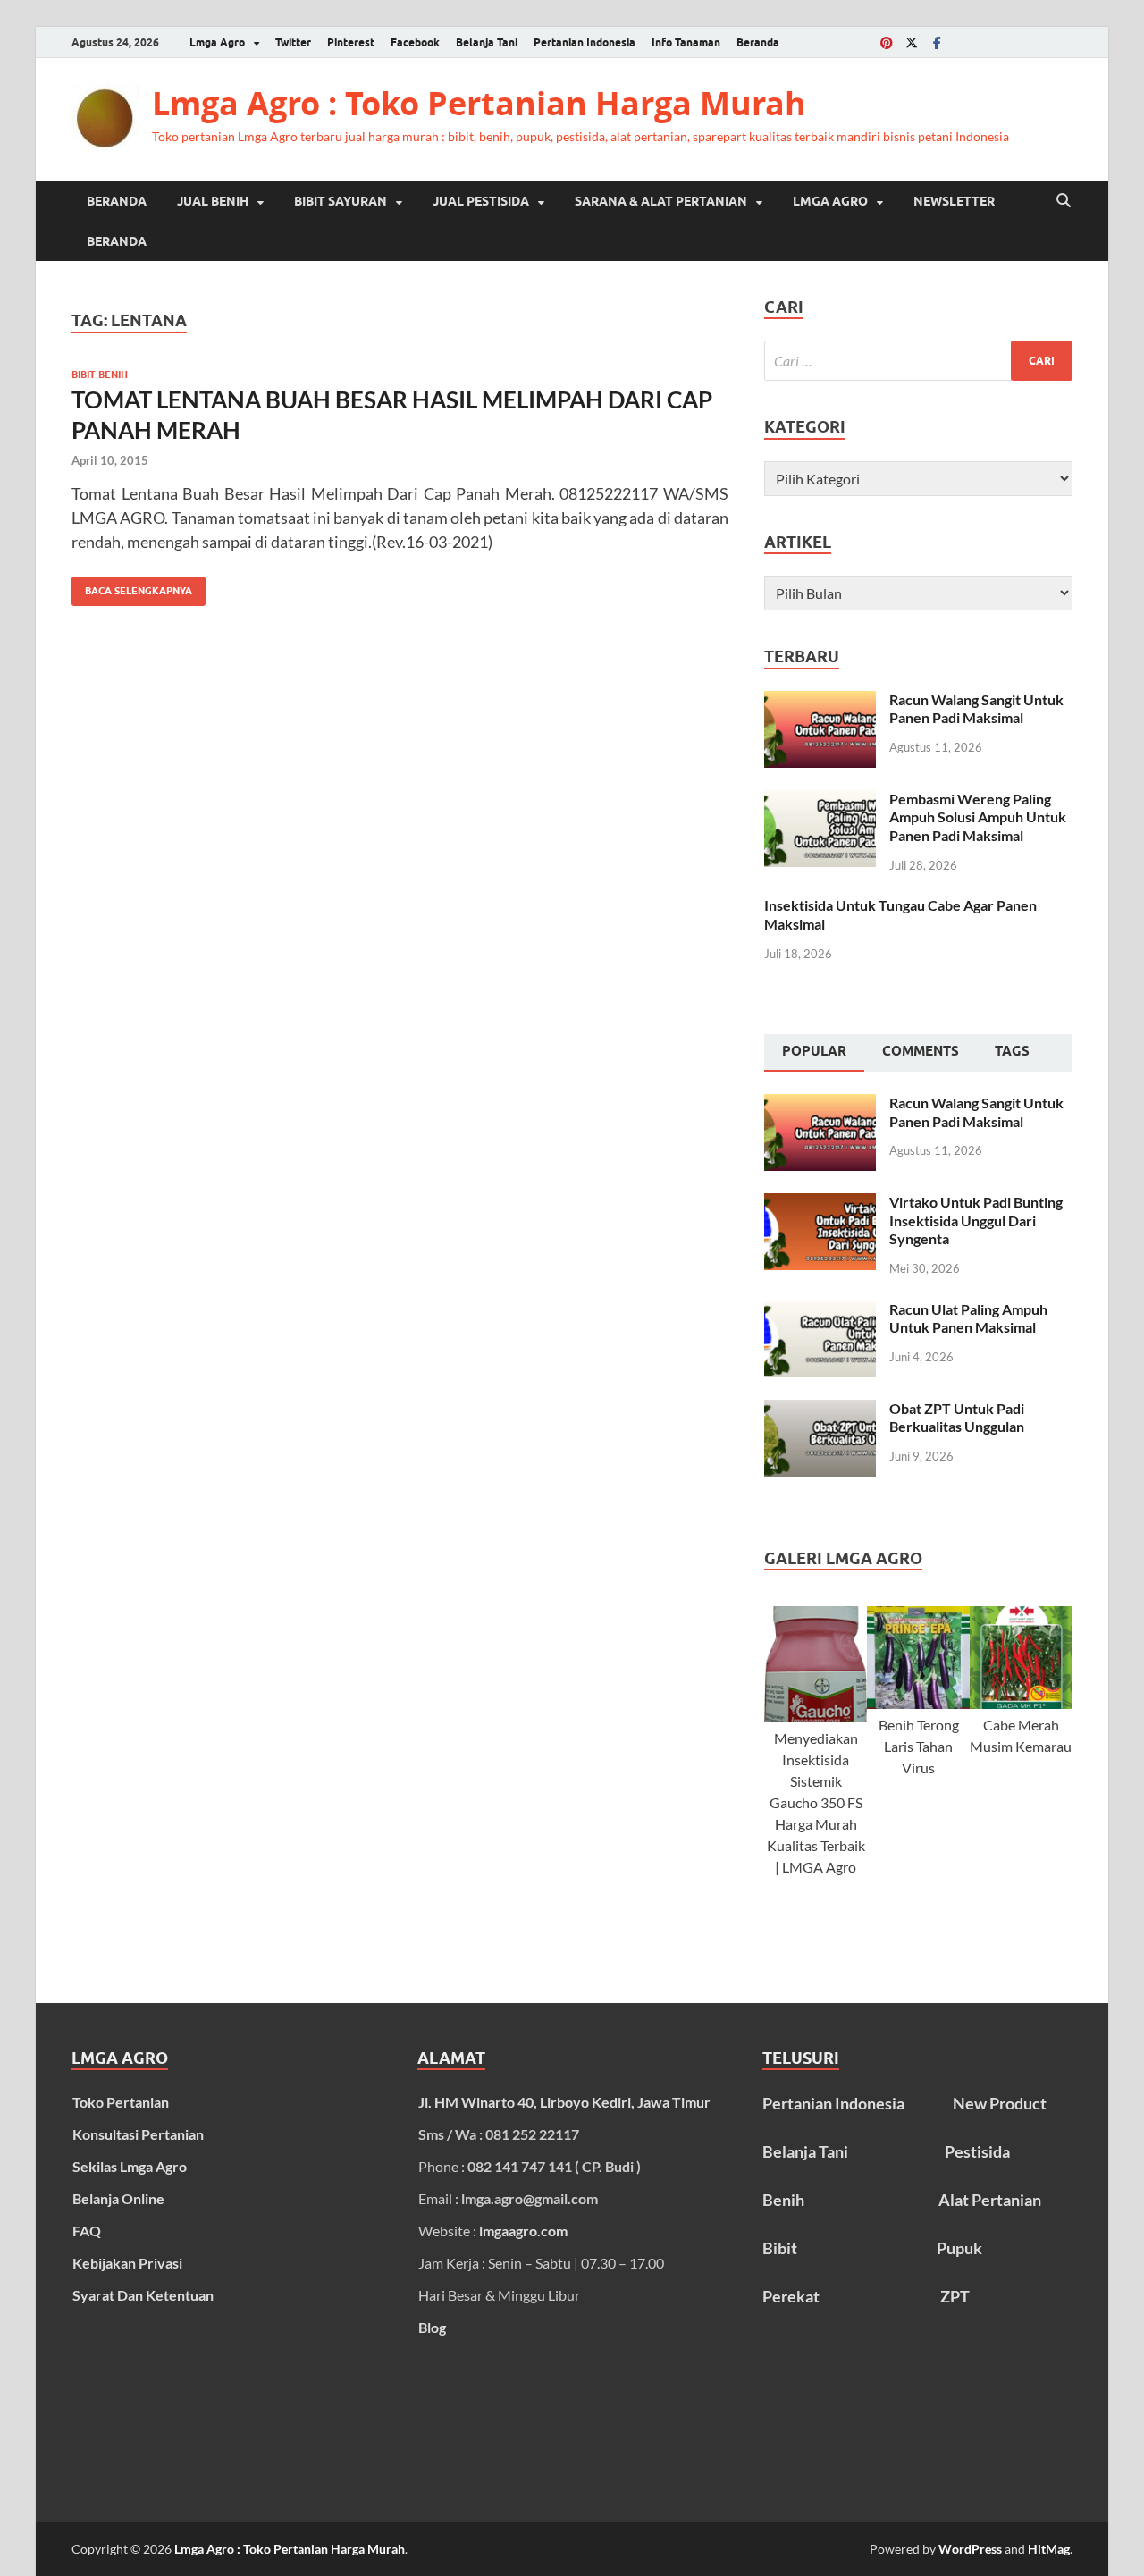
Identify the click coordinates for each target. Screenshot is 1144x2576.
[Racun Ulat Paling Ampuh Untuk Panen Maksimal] (820, 1311)
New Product (1000, 2103)
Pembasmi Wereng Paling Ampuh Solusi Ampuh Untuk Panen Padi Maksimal (978, 817)
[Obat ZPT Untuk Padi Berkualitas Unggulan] (820, 1410)
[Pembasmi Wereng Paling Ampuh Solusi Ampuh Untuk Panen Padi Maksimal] (820, 800)
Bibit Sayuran (341, 201)
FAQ (87, 2231)
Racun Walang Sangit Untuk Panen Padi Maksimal (976, 709)
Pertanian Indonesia (585, 42)
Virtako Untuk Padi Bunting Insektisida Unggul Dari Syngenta (976, 1221)
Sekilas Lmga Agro (130, 2166)
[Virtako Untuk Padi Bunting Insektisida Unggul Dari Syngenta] (820, 1204)
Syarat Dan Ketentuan (143, 2295)
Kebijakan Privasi (127, 2263)
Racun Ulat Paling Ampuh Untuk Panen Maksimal (968, 1318)
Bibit (780, 2248)
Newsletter (954, 201)
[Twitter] (912, 42)
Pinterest (351, 42)
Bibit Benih (100, 375)
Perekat (791, 2296)
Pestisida (977, 2151)
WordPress (970, 2549)
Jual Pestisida (481, 201)
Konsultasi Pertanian (138, 2134)
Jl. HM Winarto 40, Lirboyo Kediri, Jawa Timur (564, 2102)
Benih (783, 2200)
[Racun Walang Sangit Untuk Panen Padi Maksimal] (820, 701)
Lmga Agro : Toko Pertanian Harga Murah (479, 103)
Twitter (293, 42)
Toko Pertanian (121, 2102)
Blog (432, 2327)
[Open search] (1064, 201)
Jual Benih (213, 201)
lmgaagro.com (523, 2231)
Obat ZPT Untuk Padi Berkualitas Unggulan (957, 1418)
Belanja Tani (487, 42)
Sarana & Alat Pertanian (661, 201)
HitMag (1049, 2549)
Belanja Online (118, 2198)
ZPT (955, 2296)
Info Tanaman (686, 42)
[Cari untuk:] (918, 361)
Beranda (758, 42)
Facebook (415, 42)
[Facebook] (937, 42)
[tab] (814, 1053)
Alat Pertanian (990, 2200)
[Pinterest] (887, 42)
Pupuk (959, 2248)
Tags (1012, 1051)
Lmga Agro (217, 42)
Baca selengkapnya (132, 587)
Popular (814, 1051)
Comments (921, 1051)
